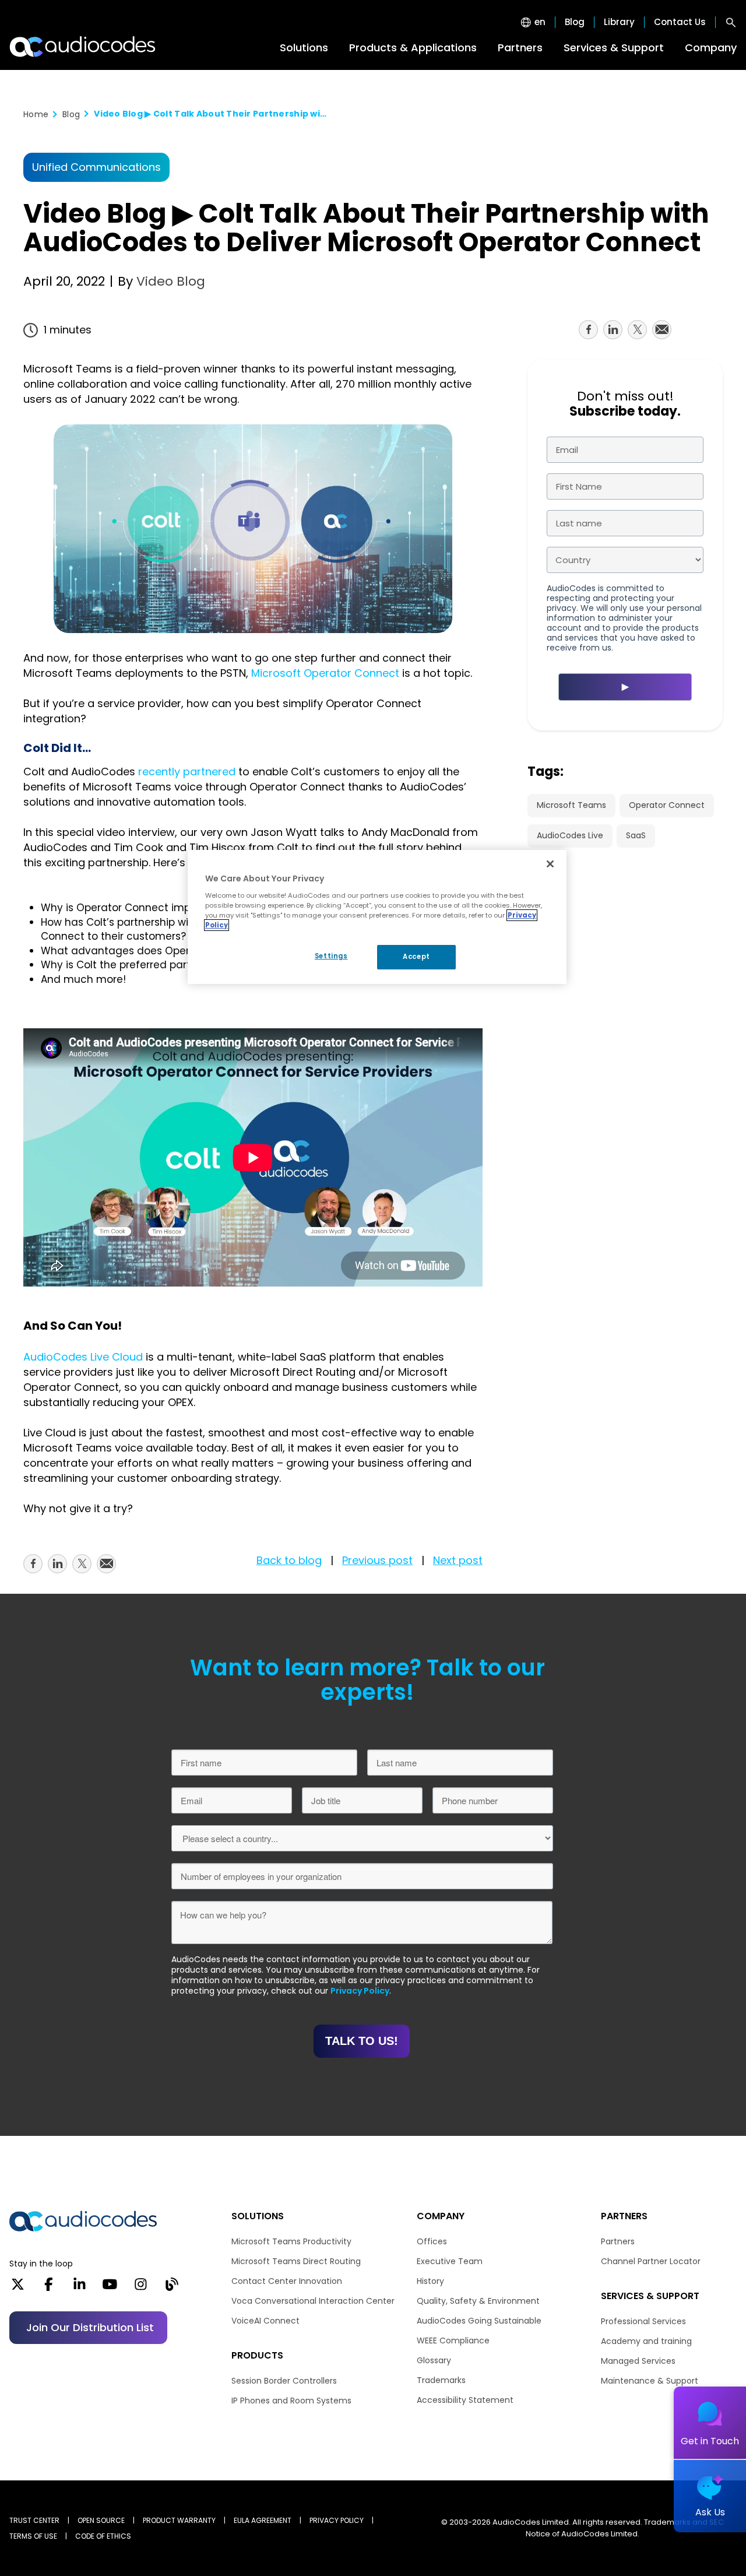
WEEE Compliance (453, 2340)
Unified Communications (96, 167)
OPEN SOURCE (101, 2520)
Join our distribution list (90, 2327)
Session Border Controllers (284, 2381)
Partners (520, 48)
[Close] (550, 864)
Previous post (377, 1560)
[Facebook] (49, 2288)
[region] (377, 917)
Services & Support (614, 48)
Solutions (304, 48)
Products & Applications (413, 48)
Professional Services (643, 2321)
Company (711, 48)
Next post (458, 1560)
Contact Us (680, 22)
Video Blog (169, 281)
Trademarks (441, 2380)
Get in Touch (710, 2441)
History (430, 2281)
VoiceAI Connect (265, 2321)
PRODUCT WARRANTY (179, 2520)
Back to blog (289, 1560)
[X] (18, 2288)
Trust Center (34, 2520)
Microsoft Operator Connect (325, 673)
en (540, 22)
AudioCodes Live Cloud (83, 1357)
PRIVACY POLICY (337, 2520)
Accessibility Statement (465, 2400)
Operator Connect (667, 805)
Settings (331, 956)
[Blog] (172, 2288)
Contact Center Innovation (287, 2281)
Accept (416, 957)
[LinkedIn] (80, 2288)
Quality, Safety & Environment (478, 2301)
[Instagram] (141, 2288)
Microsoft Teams (571, 805)
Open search (731, 22)
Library (619, 22)
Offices (432, 2241)
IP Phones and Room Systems (291, 2401)
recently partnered (187, 772)
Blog (575, 22)
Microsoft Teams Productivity (291, 2241)
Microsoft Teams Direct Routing (296, 2261)
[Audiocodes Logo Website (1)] (83, 47)
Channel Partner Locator (651, 2261)
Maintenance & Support (650, 2381)
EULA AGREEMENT (263, 2520)
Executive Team (450, 2261)
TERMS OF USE (33, 2536)
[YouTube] (110, 2288)
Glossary (434, 2360)
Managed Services (638, 2361)
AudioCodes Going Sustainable (479, 2321)
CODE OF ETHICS (103, 2536)
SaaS (636, 835)
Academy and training (646, 2341)
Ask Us (710, 2512)
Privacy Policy (360, 1991)
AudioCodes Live (570, 835)
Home (36, 114)
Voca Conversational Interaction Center (313, 2301)
